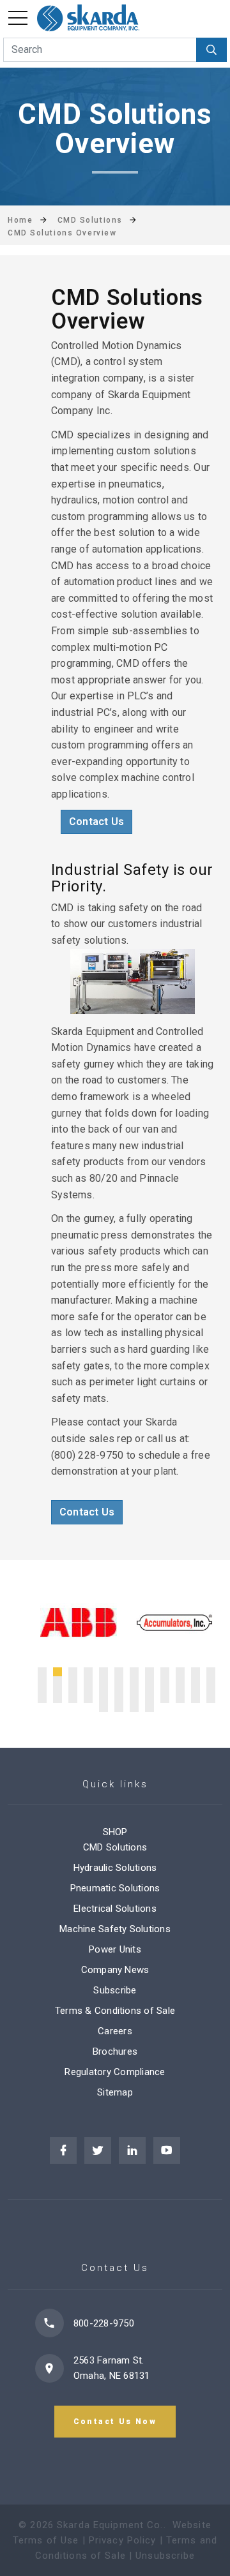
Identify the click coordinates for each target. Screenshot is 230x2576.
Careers (115, 2031)
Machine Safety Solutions (115, 1929)
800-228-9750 (104, 2323)
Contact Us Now (115, 2422)
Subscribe (115, 1990)
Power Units (115, 1949)
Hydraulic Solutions (115, 1868)
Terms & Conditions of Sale (115, 2011)
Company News (115, 1970)
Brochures (115, 2051)
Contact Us (96, 822)
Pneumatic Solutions (115, 1888)
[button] (42, 1672)
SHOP (115, 1832)
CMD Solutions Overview (62, 233)
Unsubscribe (165, 2556)
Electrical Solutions (115, 1909)
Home (20, 220)
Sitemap (115, 2092)
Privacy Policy (123, 2540)
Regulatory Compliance (115, 2072)
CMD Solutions (115, 1847)
